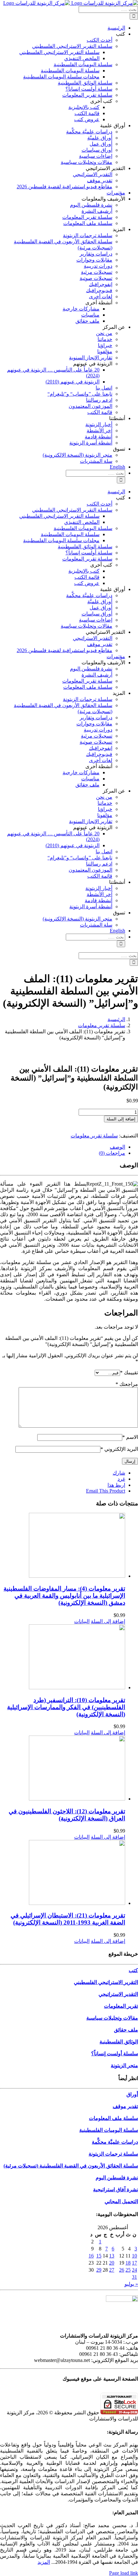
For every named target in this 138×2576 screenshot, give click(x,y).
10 (134, 2256)
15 (99, 2256)
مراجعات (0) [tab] (112, 1153)
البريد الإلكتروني (119, 1449)
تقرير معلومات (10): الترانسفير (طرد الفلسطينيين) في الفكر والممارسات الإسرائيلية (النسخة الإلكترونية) (66, 1707)
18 (128, 2263)
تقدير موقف (125, 2106)
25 (128, 2270)
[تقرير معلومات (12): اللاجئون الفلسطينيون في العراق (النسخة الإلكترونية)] (63, 1769)
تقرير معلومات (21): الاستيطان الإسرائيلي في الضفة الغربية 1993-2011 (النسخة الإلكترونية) (68, 1919)
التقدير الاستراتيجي (118, 1994)
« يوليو (131, 2284)
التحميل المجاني (121, 2201)
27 (112, 2270)
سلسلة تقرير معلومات (94, 1136)
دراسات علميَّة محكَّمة (115, 2142)
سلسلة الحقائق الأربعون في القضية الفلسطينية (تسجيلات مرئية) (71, 2166)
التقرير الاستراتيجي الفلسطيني (106, 1982)
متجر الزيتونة (124, 2065)
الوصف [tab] (117, 1147)
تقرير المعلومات (121, 2006)
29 (99, 2270)
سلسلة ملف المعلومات (113, 2118)
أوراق (132, 2094)
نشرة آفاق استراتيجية (116, 2190)
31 (134, 2277)
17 (134, 2263)
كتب (133, 1970)
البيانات (82, 1621)
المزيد (44, 2562)
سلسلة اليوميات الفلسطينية (109, 2130)
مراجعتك (127, 1384)
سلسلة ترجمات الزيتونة (113, 2154)
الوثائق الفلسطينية (119, 2042)
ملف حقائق (126, 2030)
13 (112, 2256)
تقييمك (129, 1373)
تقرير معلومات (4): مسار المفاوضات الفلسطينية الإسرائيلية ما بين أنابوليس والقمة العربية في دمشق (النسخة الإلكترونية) (64, 1596)
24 (134, 2270)
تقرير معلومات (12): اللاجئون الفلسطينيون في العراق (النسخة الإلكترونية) (67, 1815)
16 (91, 2256)
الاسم (130, 1437)
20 (112, 2263)
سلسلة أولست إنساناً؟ (115, 2054)
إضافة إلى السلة (121, 1119)
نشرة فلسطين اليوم (117, 2178)
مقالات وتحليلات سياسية (112, 2018)
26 (122, 2270)
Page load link (124, 2573)
